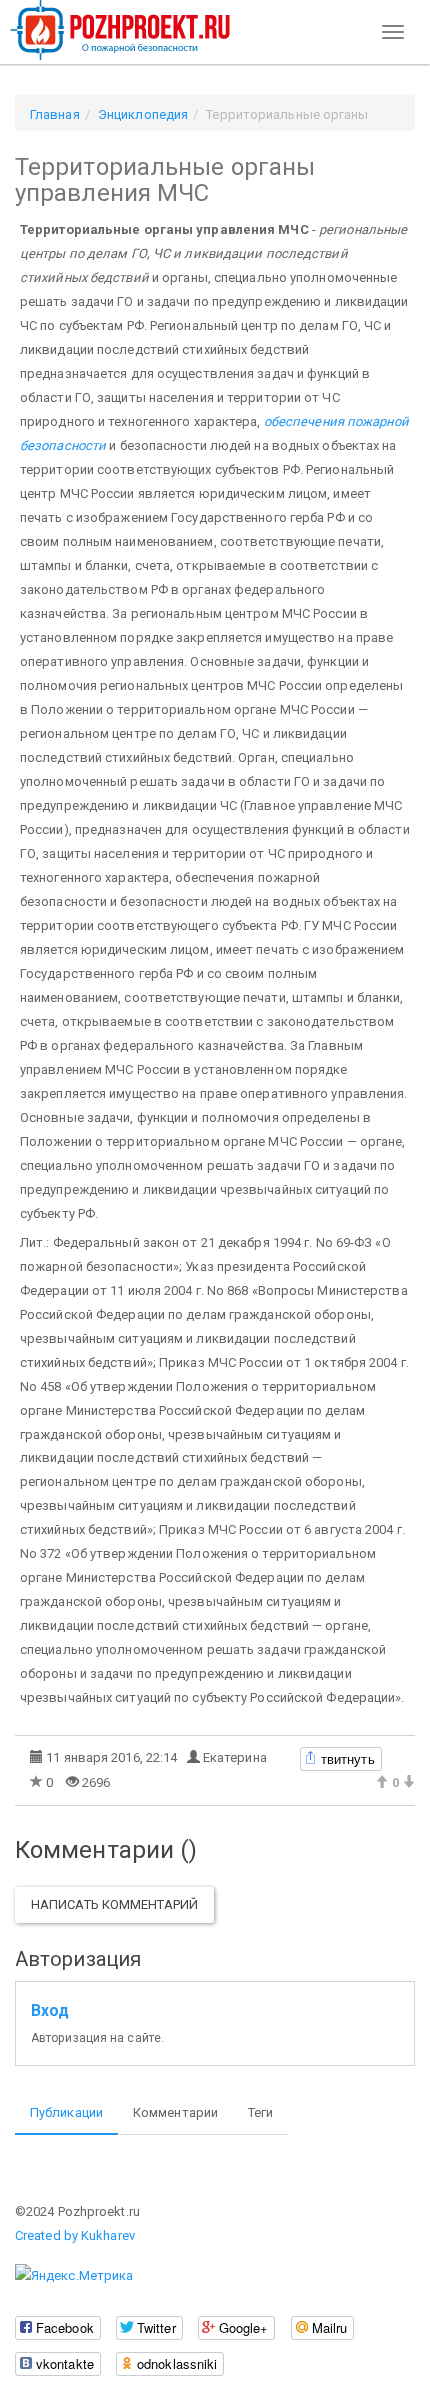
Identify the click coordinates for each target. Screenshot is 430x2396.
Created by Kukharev (75, 2235)
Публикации (66, 2112)
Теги (260, 2112)
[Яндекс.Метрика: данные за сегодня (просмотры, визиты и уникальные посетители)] (74, 2276)
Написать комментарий (114, 1904)
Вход (50, 2011)
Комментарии (175, 2112)
